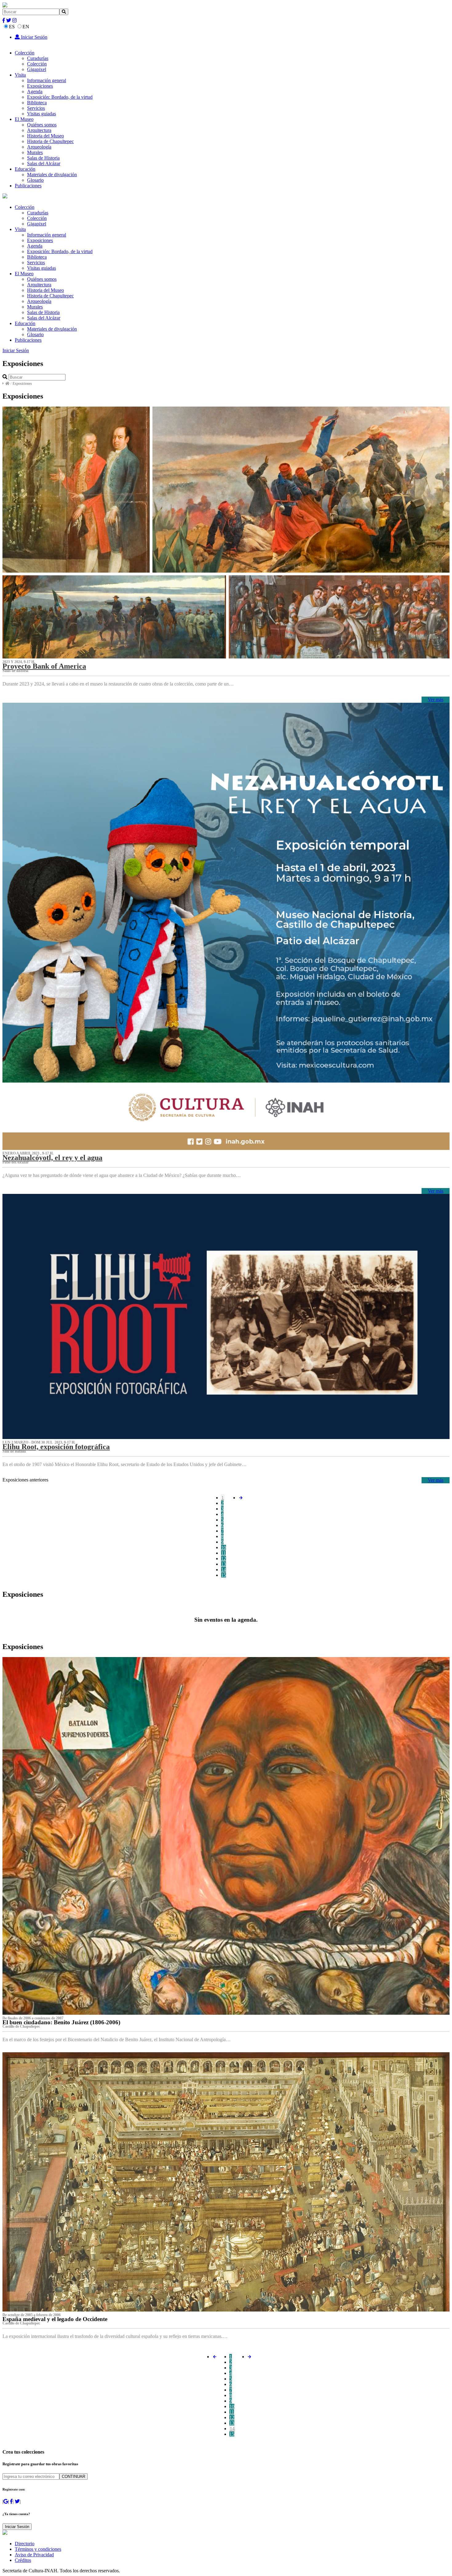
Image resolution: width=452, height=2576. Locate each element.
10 (224, 1547)
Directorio (25, 2544)
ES (12, 27)
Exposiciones (40, 86)
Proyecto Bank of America (44, 666)
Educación (25, 169)
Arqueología (39, 147)
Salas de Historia (43, 158)
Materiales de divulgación (52, 175)
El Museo (24, 119)
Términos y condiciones (38, 2549)
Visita (20, 75)
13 (224, 1564)
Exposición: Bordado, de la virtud (60, 97)
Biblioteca (37, 103)
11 (223, 1553)
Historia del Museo (46, 136)
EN (26, 27)
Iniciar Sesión (34, 37)
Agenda (35, 91)
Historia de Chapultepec (50, 141)
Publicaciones (28, 186)
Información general (47, 80)
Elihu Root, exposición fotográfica (56, 1447)
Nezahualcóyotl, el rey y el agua (52, 1158)
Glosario (35, 180)
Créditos (23, 2560)
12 (224, 1558)
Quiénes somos (42, 125)
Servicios (36, 108)
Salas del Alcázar (44, 163)
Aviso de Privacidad (34, 2555)
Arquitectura (39, 130)
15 (224, 1575)
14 (224, 1570)
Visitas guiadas (42, 114)
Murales (35, 152)
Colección (25, 53)
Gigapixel (37, 69)
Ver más (436, 700)
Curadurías (38, 58)
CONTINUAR (73, 2477)
